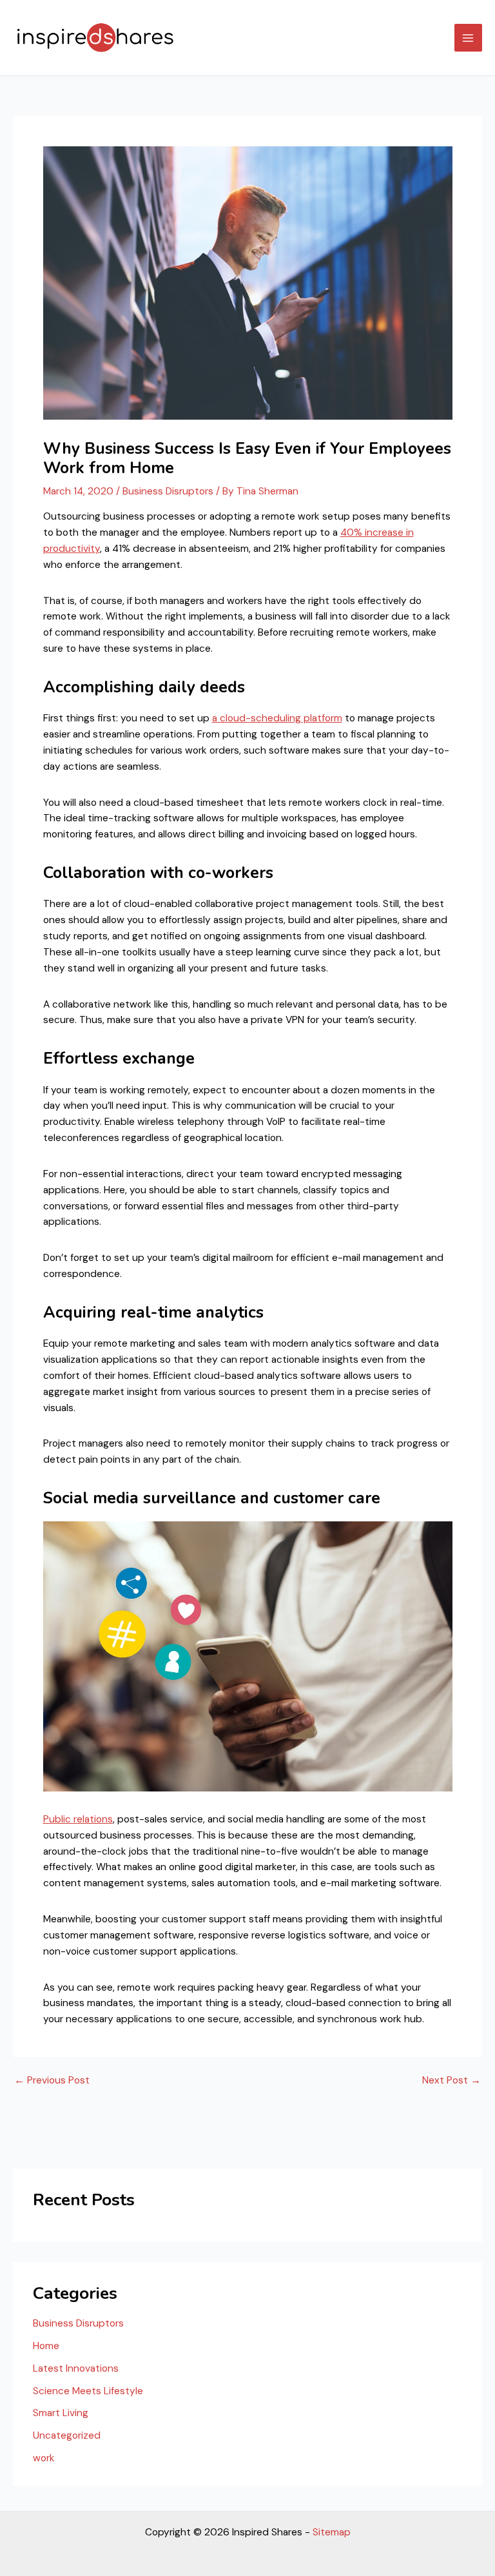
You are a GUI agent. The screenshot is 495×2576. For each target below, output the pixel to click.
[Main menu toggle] (468, 38)
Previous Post (52, 2081)
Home (46, 2346)
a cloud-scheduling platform (277, 718)
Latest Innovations (76, 2368)
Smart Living (61, 2413)
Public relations (78, 1819)
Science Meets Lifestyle (88, 2391)
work (44, 2458)
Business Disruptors (168, 491)
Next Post (451, 2081)
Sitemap (332, 2532)
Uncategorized (67, 2435)
